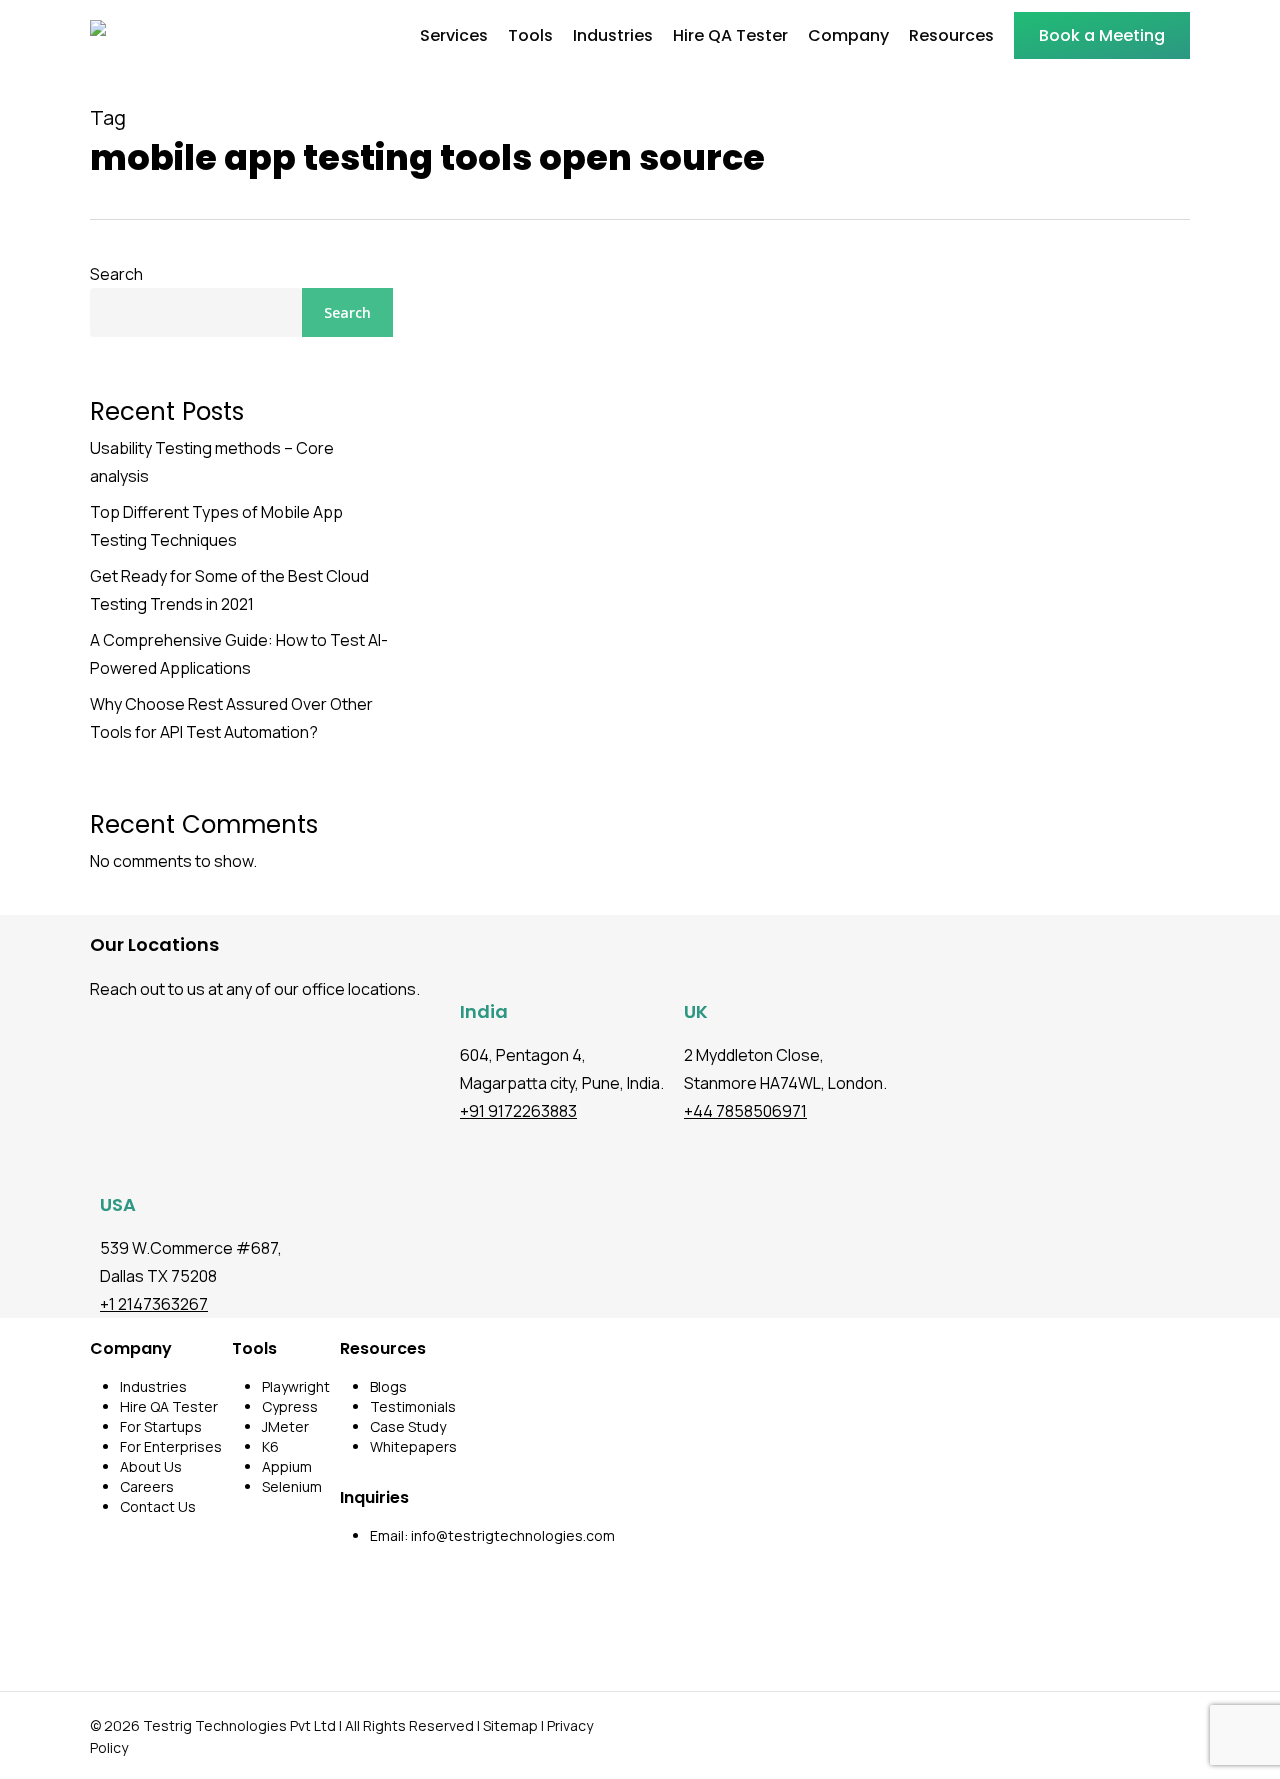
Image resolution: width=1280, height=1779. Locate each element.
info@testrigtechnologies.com (513, 1535)
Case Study (408, 1426)
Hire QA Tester (169, 1406)
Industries (153, 1386)
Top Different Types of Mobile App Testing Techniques (216, 526)
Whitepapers (413, 1446)
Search (116, 274)
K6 (270, 1446)
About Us (151, 1466)
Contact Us (158, 1506)
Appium (287, 1466)
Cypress (290, 1406)
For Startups (161, 1426)
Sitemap (510, 1725)
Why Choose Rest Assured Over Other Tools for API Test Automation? (231, 718)
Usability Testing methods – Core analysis (212, 462)
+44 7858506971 (745, 1111)
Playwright (296, 1386)
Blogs (388, 1386)
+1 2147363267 (154, 1304)
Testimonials (413, 1406)
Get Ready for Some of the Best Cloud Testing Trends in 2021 (229, 590)
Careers (147, 1486)
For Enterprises (171, 1446)
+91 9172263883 (518, 1111)
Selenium (292, 1486)
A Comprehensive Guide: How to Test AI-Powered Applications (239, 654)
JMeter (285, 1426)
